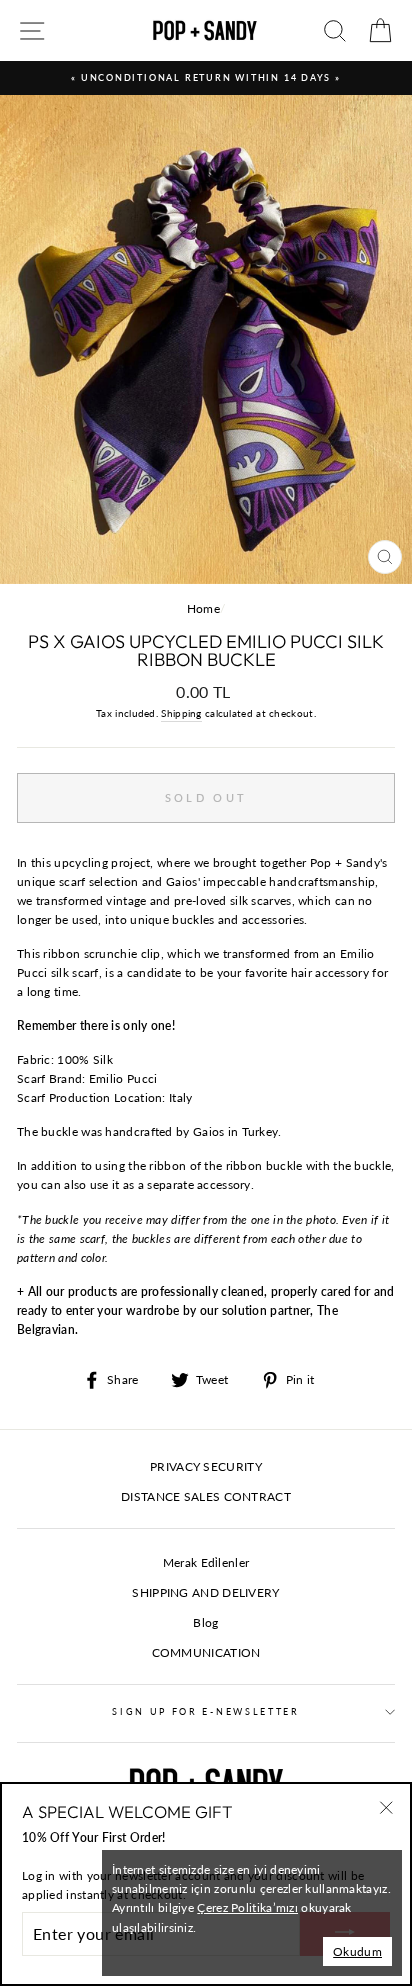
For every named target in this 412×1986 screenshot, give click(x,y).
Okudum (357, 1951)
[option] (206, 78)
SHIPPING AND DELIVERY (205, 1592)
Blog (205, 1622)
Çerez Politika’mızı (247, 1907)
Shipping (181, 713)
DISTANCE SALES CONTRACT (206, 1496)
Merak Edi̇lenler (206, 1562)
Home (203, 608)
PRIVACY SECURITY (206, 1466)
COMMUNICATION (206, 1652)
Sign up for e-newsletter (205, 1711)
